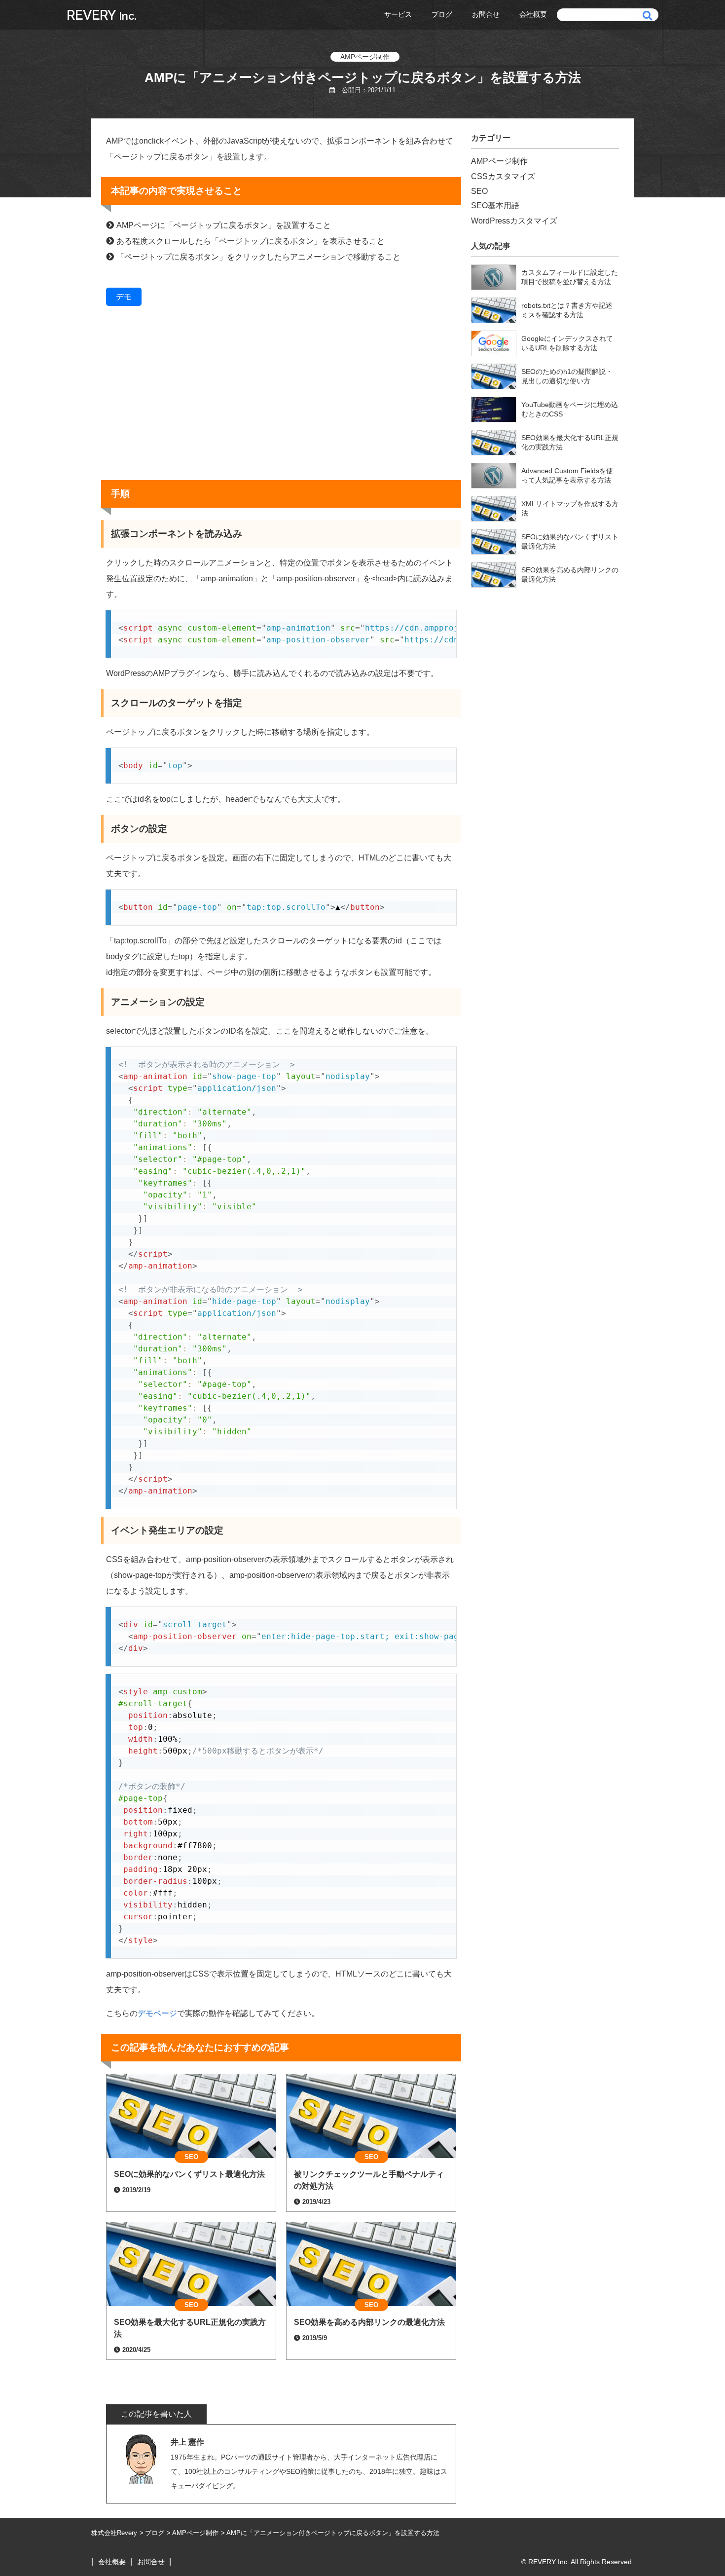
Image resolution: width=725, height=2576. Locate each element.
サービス (398, 14)
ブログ (442, 14)
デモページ (157, 2013)
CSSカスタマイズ (503, 176)
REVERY (102, 15)
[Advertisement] (281, 399)
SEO (479, 191)
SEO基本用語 (495, 205)
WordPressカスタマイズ (514, 221)
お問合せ (486, 14)
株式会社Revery (114, 2533)
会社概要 (533, 14)
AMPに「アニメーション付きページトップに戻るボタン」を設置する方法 (333, 2533)
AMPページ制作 (365, 57)
